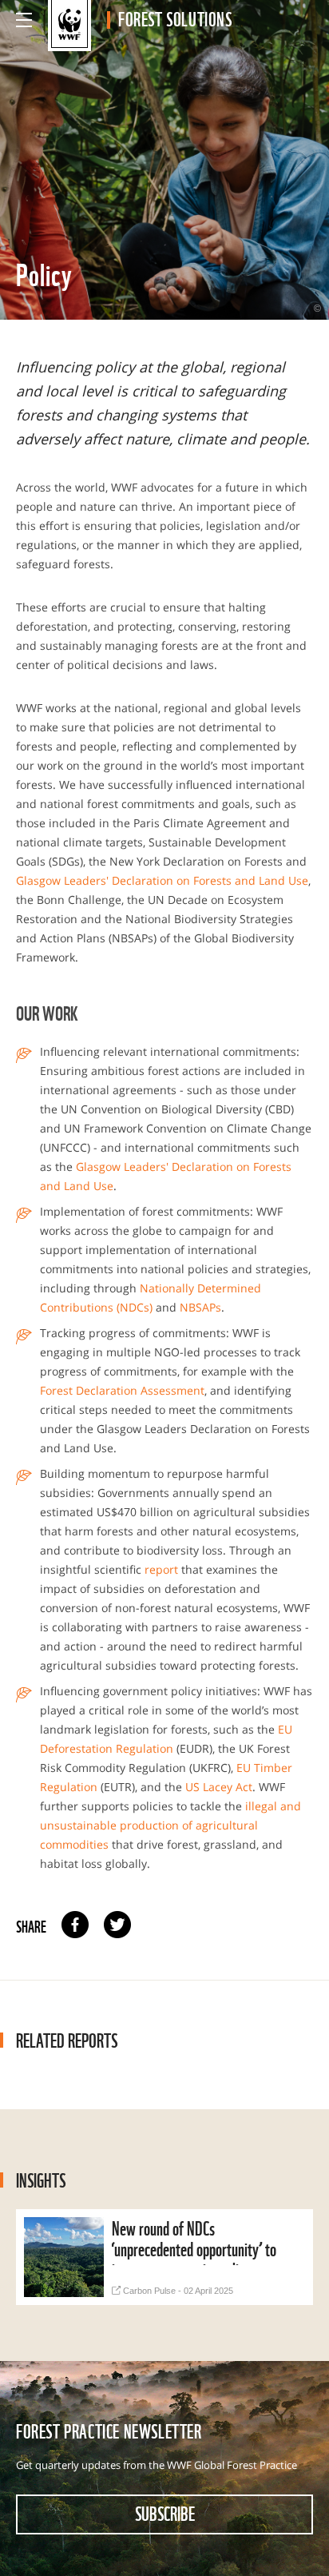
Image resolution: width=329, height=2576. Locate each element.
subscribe (165, 2513)
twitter (117, 1925)
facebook (75, 1925)
